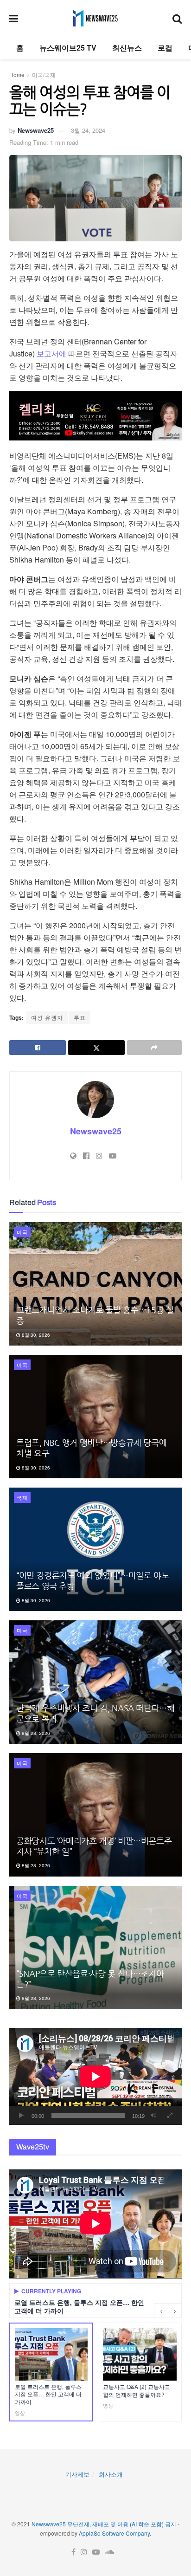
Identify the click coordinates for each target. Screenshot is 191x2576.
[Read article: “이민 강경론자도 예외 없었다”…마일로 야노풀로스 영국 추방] (95, 1549)
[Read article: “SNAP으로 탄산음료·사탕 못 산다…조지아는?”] (95, 1948)
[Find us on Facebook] (73, 2552)
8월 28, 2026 (35, 1733)
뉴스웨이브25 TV (68, 48)
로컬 (165, 48)
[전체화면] (170, 2116)
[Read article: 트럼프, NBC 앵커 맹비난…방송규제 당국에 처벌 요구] (95, 1417)
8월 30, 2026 (35, 1335)
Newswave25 (36, 130)
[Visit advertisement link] (95, 416)
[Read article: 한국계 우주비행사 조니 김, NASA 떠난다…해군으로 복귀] (95, 1682)
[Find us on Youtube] (96, 2552)
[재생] (21, 2116)
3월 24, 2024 (88, 130)
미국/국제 (44, 74)
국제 (22, 1497)
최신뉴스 (127, 48)
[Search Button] (177, 18)
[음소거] (153, 2116)
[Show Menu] (14, 18)
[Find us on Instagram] (84, 2552)
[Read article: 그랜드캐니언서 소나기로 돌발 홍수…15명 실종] (95, 1284)
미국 (22, 1232)
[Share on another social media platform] (154, 1048)
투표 (80, 1017)
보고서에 (51, 353)
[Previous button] (161, 2311)
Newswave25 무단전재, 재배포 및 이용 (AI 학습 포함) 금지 (104, 2524)
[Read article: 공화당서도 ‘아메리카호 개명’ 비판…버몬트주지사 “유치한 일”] (95, 1815)
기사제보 (77, 2474)
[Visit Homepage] (95, 18)
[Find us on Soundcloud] (110, 2552)
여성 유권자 (47, 1017)
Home (17, 74)
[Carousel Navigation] (168, 2311)
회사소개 (111, 2474)
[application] (95, 2076)
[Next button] (175, 2311)
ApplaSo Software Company (114, 2533)
